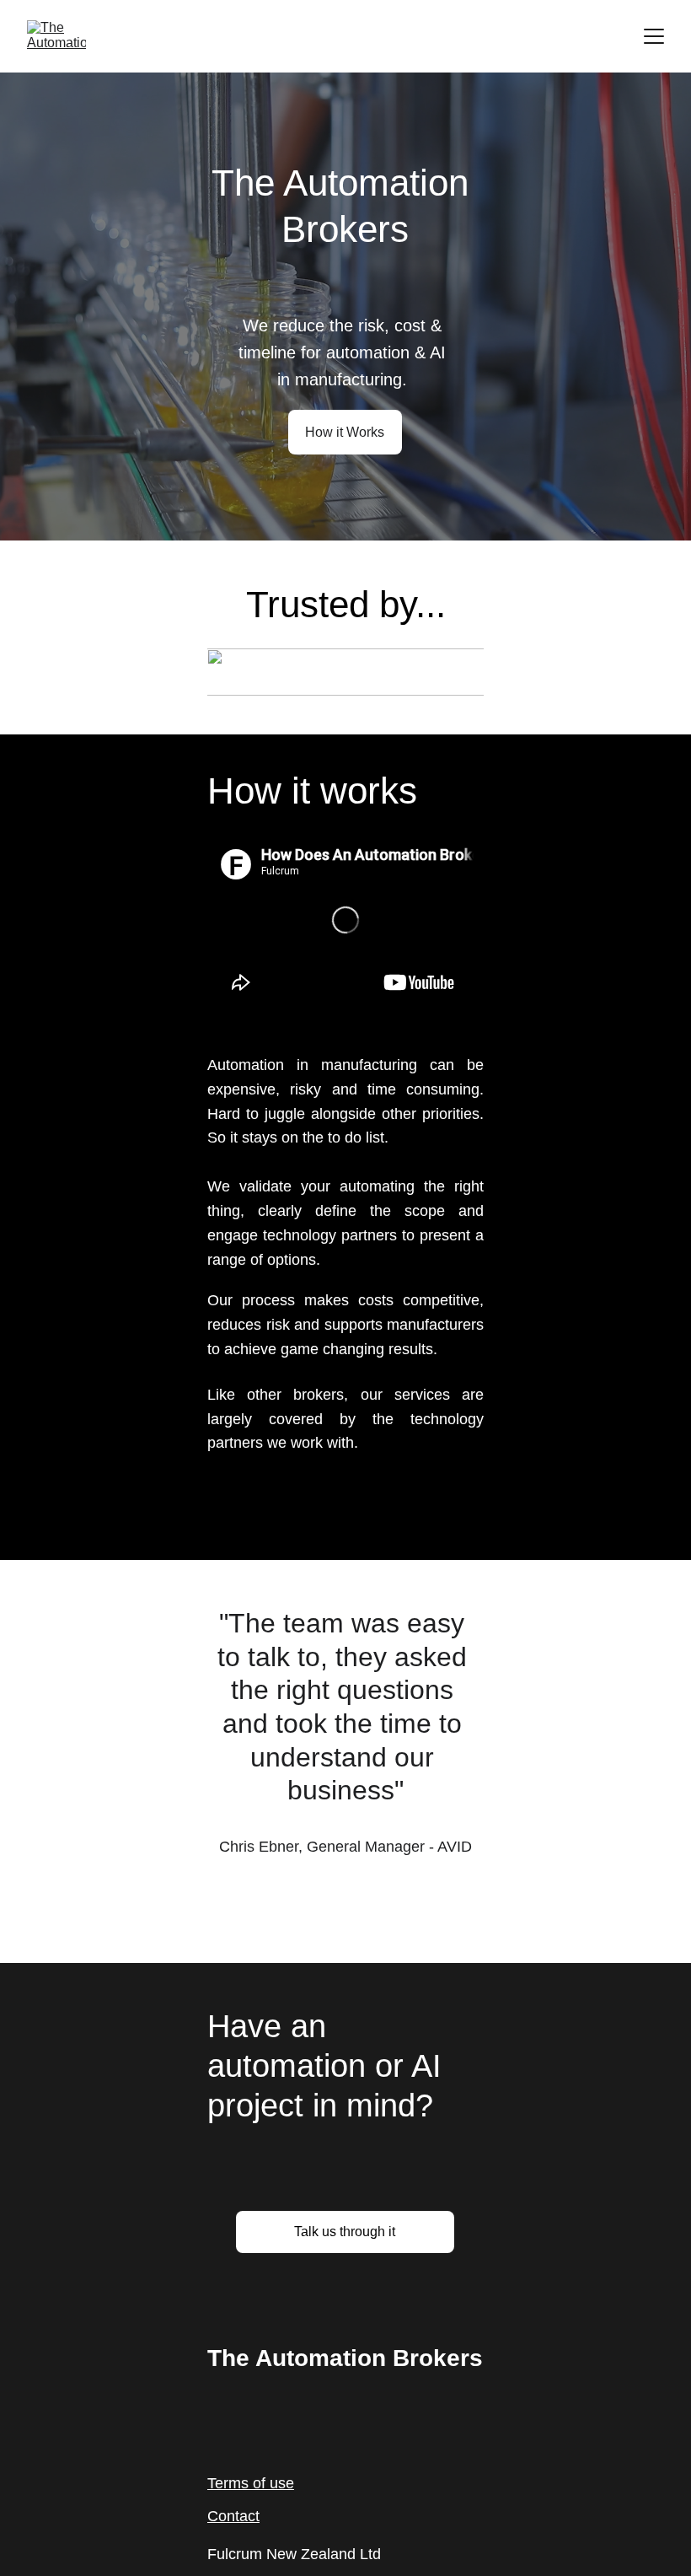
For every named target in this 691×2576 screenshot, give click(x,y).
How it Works (345, 432)
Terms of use (251, 2483)
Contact (233, 2516)
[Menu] (654, 36)
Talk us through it (345, 2232)
